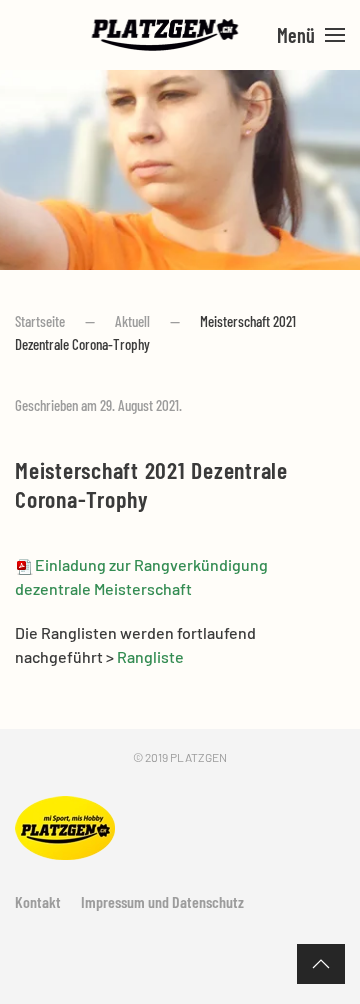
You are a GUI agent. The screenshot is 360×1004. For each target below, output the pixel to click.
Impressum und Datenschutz (162, 901)
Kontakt (38, 901)
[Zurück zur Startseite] (165, 35)
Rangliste (150, 656)
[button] (311, 35)
